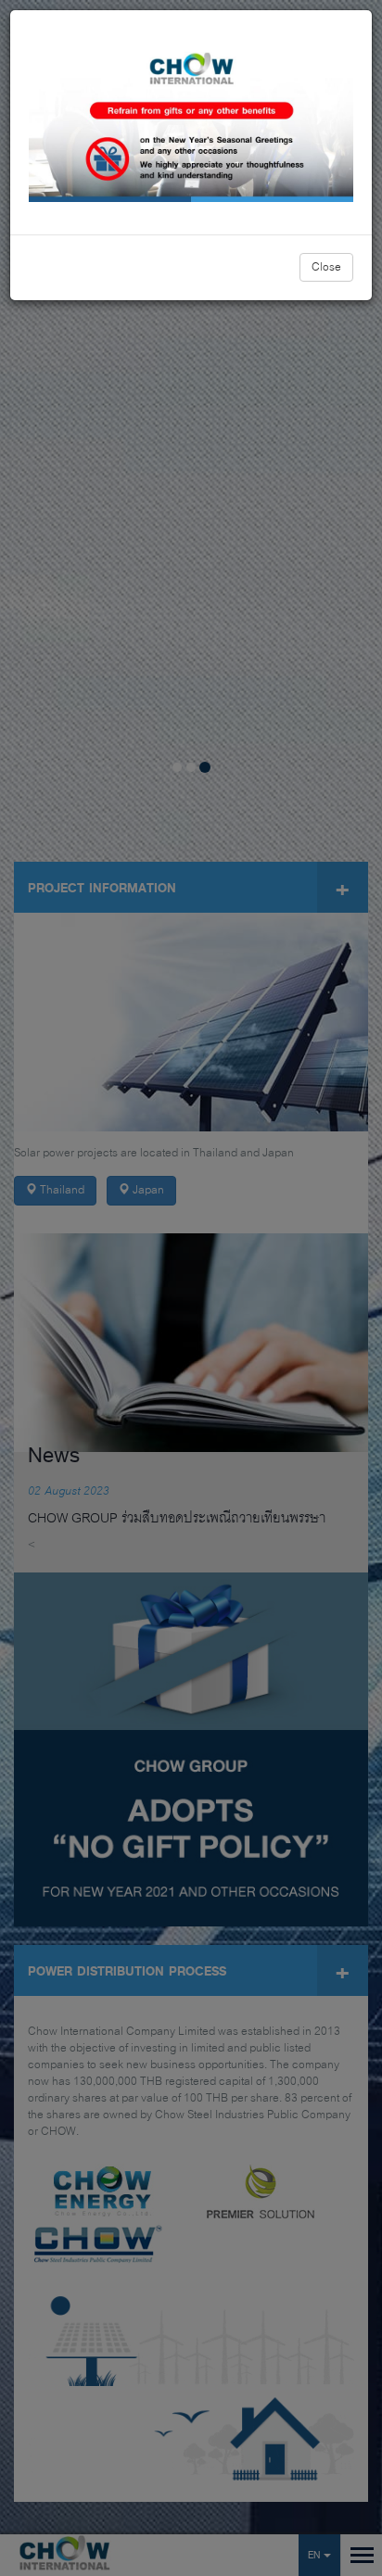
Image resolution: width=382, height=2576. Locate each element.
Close (326, 267)
